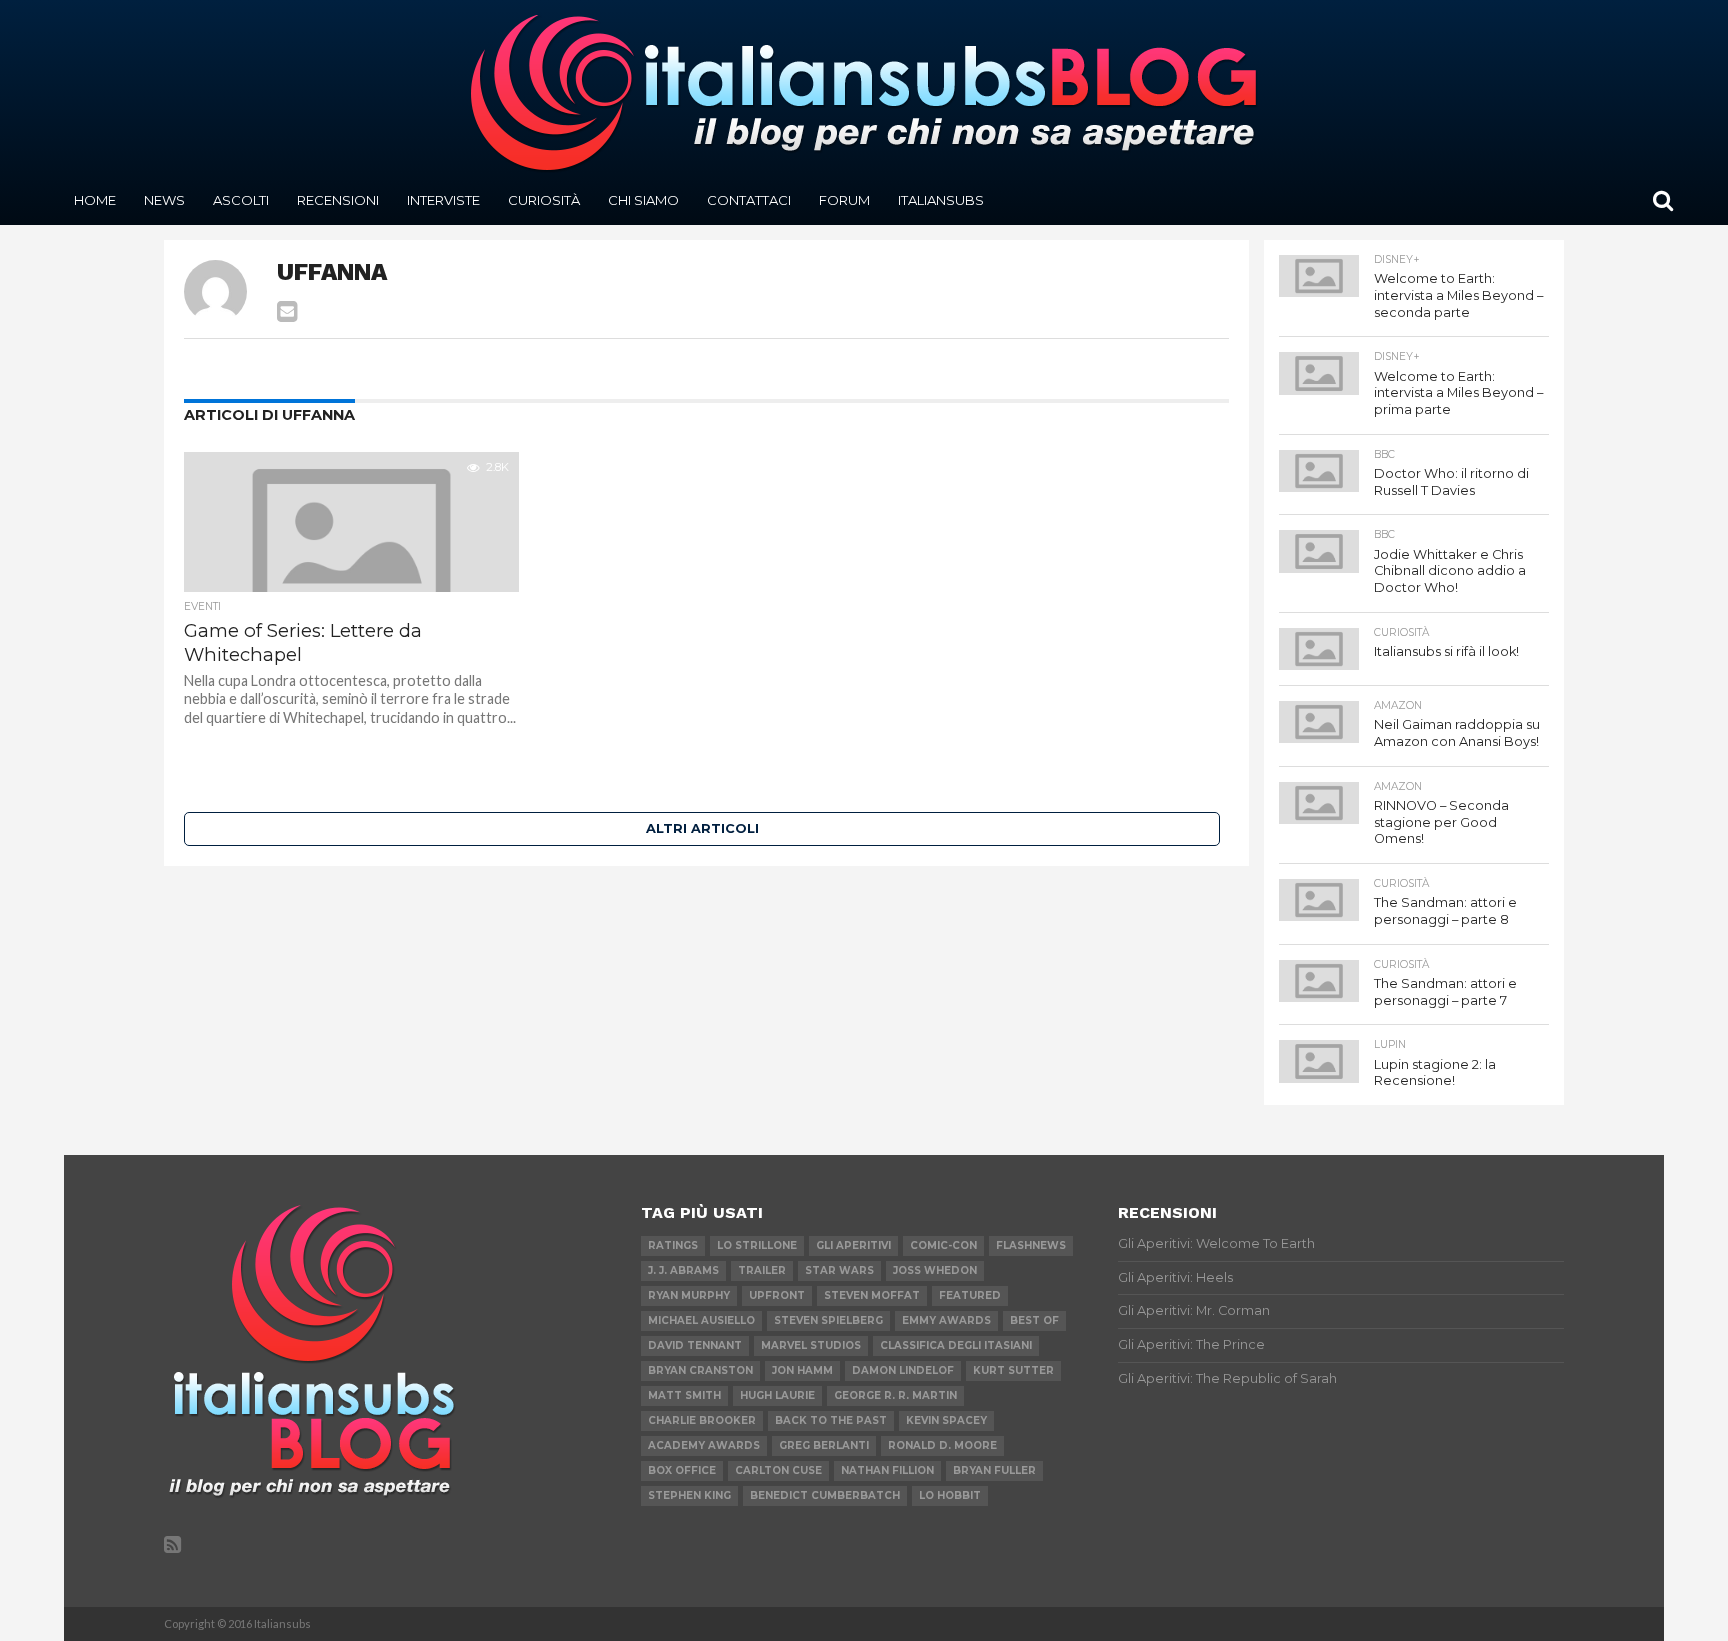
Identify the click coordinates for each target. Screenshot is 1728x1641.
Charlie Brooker (702, 1420)
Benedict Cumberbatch (825, 1495)
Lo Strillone (757, 1245)
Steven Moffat (872, 1295)
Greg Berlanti (824, 1445)
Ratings (673, 1245)
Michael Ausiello (701, 1320)
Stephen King (689, 1495)
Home (95, 200)
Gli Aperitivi (853, 1245)
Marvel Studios (811, 1345)
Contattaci (749, 200)
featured (970, 1295)
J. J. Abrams (683, 1270)
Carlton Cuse (778, 1470)
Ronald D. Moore (942, 1445)
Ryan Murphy (689, 1295)
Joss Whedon (935, 1270)
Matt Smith (684, 1395)
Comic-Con (943, 1245)
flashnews (1031, 1245)
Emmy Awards (946, 1320)
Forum (844, 200)
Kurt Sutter (1013, 1370)
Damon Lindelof (903, 1370)
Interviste (443, 200)
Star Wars (839, 1270)
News (164, 200)
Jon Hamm (802, 1370)
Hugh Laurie (777, 1395)
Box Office (682, 1470)
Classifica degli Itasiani (956, 1345)
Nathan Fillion (887, 1470)
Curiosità (544, 200)
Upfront (777, 1295)
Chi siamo (643, 200)
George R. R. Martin (895, 1395)
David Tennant (695, 1345)
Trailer (762, 1270)
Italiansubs (941, 200)
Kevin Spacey (946, 1420)
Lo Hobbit (950, 1495)
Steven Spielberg (828, 1320)
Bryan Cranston (700, 1370)
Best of (1034, 1320)
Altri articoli (702, 828)
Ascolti (241, 200)
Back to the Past (831, 1420)
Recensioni (338, 200)
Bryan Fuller (994, 1470)
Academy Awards (704, 1445)
